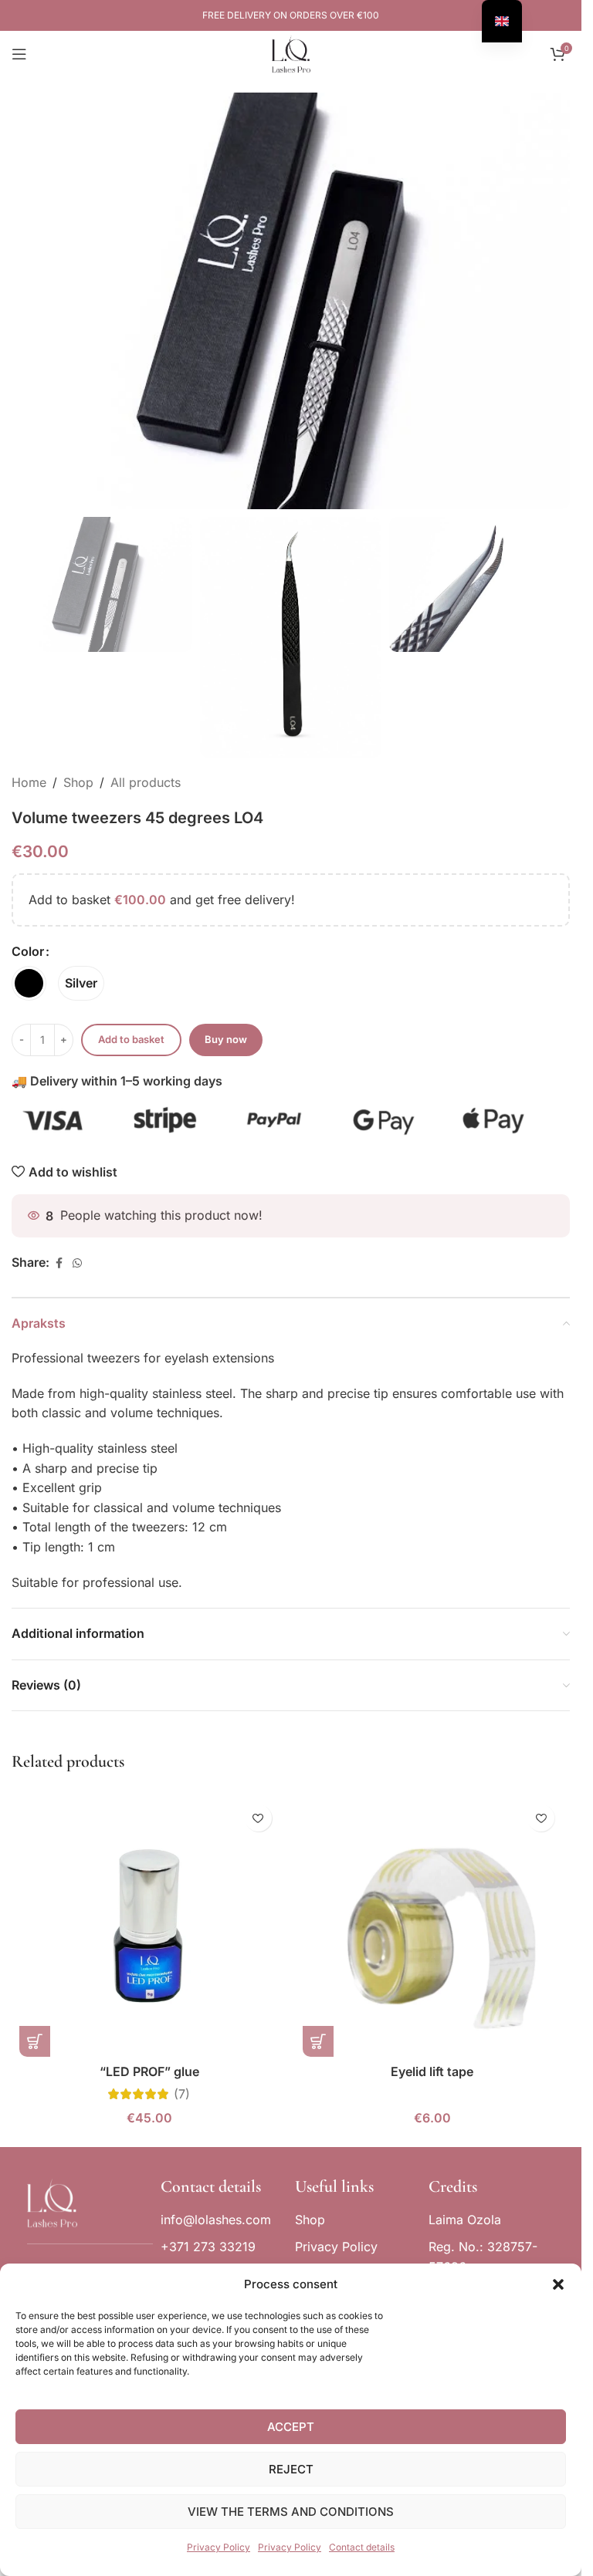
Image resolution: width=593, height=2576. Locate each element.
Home (29, 782)
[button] (558, 2284)
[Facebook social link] (59, 1263)
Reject (291, 2469)
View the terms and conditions (291, 2512)
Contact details (362, 2547)
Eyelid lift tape (432, 2071)
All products (146, 782)
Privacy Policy (219, 2547)
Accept (291, 2427)
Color (28, 951)
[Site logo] (291, 52)
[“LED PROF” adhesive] (149, 1927)
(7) (182, 2094)
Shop (78, 782)
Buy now (226, 1039)
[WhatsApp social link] (77, 1263)
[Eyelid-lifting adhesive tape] (433, 1927)
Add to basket (131, 1039)
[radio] (29, 983)
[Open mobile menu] (19, 54)
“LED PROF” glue (149, 2071)
